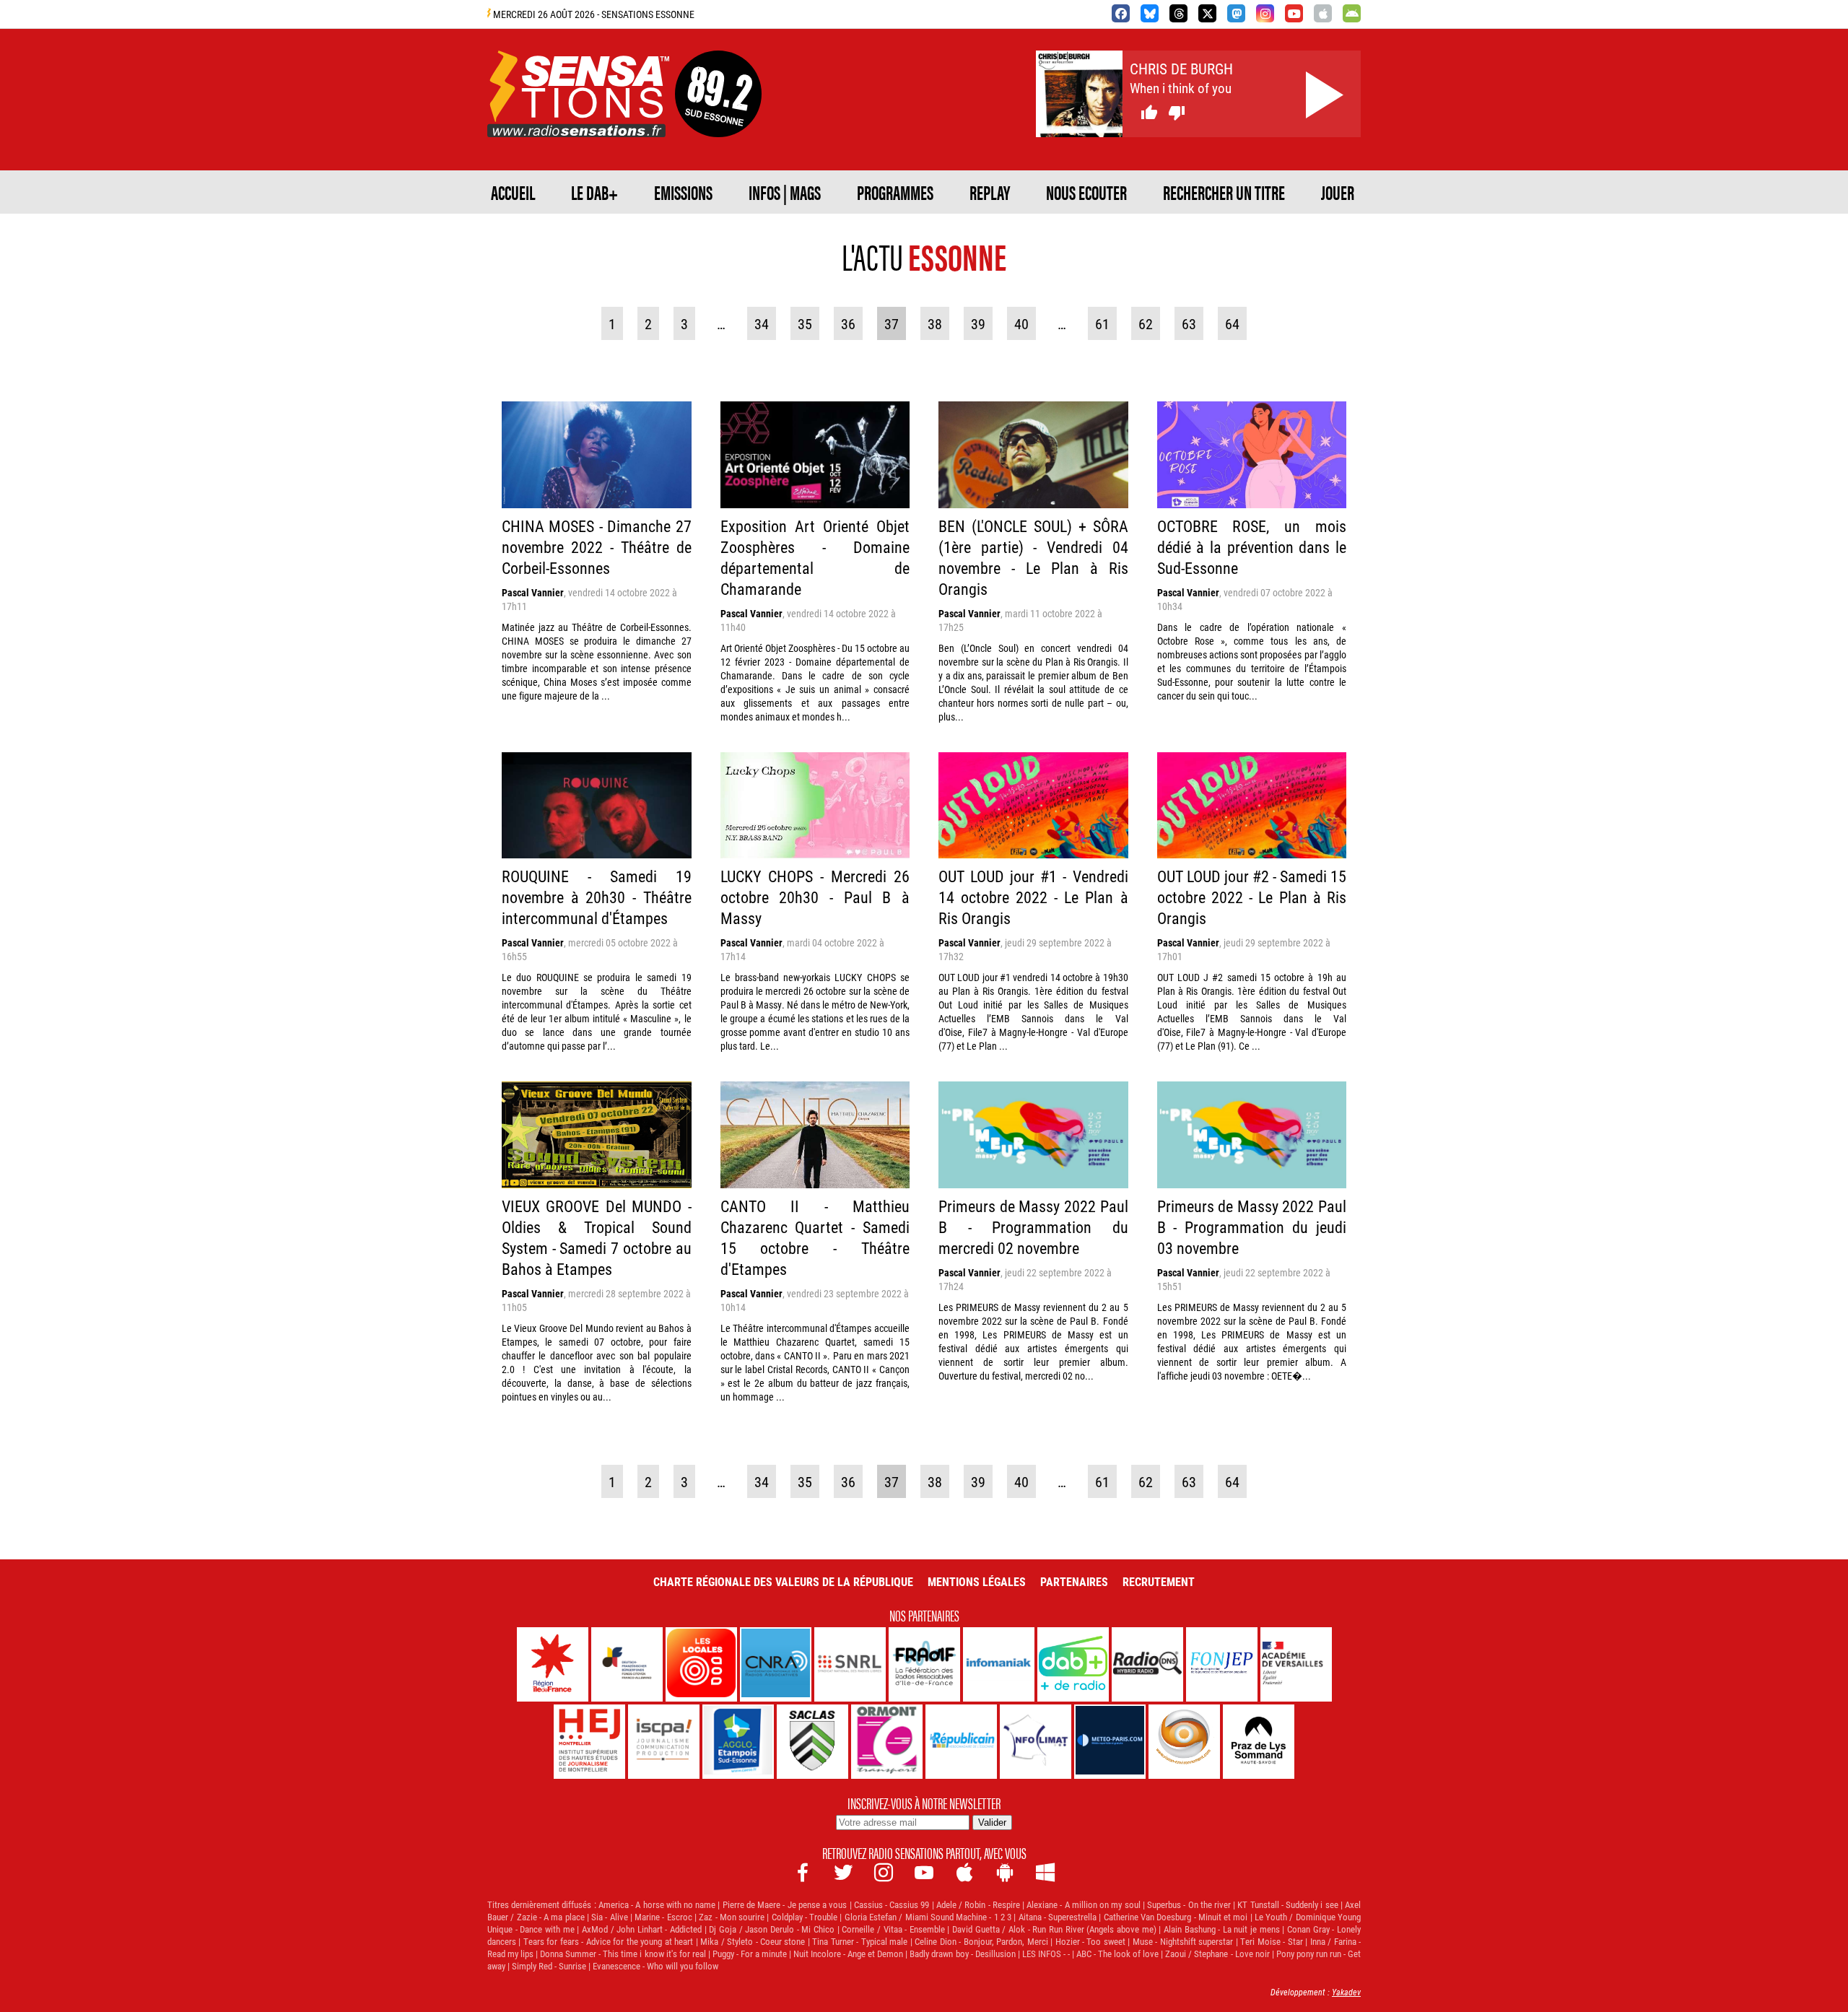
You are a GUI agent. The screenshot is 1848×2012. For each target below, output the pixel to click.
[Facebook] (1121, 13)
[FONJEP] (1222, 1664)
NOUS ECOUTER (1086, 192)
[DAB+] (1073, 1664)
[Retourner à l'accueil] (578, 120)
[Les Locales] (701, 1664)
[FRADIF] (924, 1664)
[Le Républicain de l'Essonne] (961, 1742)
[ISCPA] (664, 1742)
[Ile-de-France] (553, 1664)
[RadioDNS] (1147, 1664)
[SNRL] (850, 1664)
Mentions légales (977, 1581)
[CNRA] (776, 1664)
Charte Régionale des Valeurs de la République (783, 1581)
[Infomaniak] (999, 1664)
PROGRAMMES (895, 192)
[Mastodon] (1236, 13)
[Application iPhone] (1323, 13)
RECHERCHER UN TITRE (1224, 192)
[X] (1207, 13)
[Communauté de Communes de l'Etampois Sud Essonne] (738, 1742)
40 (1021, 323)
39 (978, 323)
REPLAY (990, 192)
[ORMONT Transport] (887, 1742)
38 (935, 323)
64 (1232, 323)
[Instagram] (1265, 13)
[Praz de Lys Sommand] (1259, 1742)
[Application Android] (1352, 13)
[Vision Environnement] (1184, 1742)
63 (1189, 323)
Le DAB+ (594, 192)
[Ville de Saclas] (812, 1742)
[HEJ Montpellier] (589, 1742)
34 (762, 323)
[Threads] (1178, 13)
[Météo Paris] (1110, 1742)
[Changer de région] (718, 120)
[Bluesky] (1150, 13)
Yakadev (1346, 1992)
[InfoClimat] (1036, 1742)
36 (848, 323)
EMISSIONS (683, 192)
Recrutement (1159, 1581)
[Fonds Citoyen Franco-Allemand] (627, 1664)
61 (1102, 323)
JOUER (1338, 192)
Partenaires (1074, 1581)
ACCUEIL (513, 192)
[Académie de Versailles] (1296, 1664)
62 (1146, 323)
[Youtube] (1294, 13)
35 (805, 323)
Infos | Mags (785, 192)
